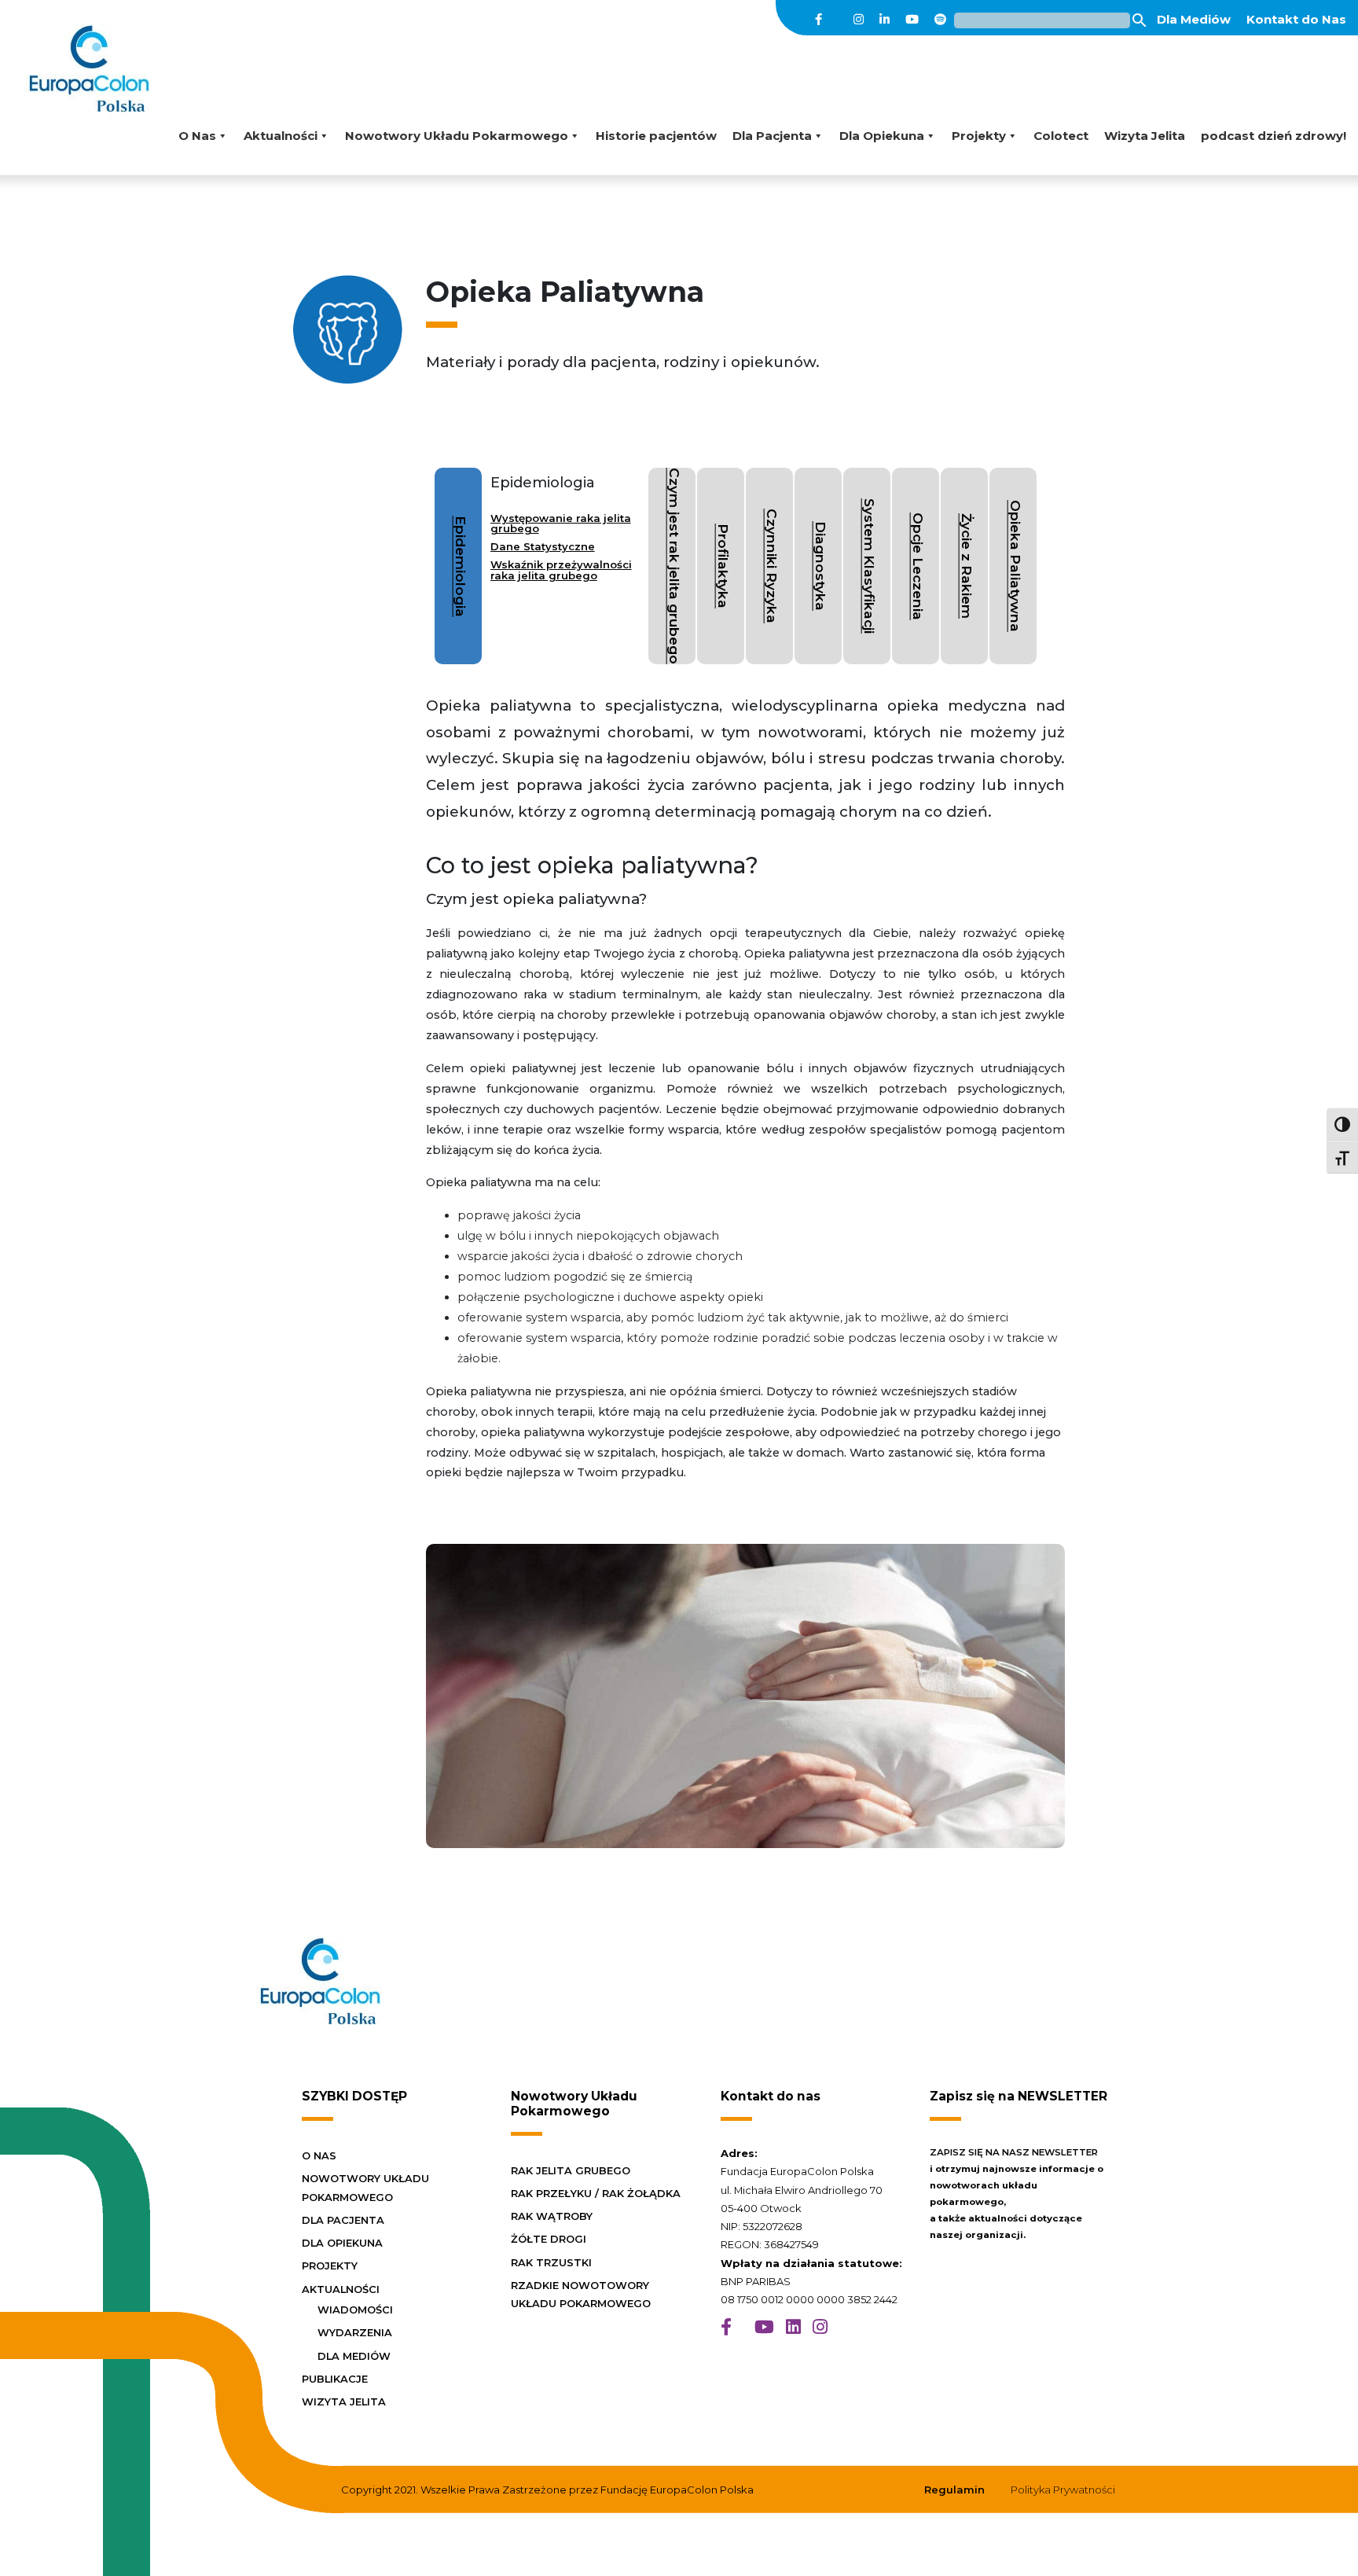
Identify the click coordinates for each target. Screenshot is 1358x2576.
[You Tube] (912, 20)
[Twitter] (838, 20)
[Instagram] (859, 20)
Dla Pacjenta (772, 136)
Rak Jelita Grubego (571, 2170)
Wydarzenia (355, 2332)
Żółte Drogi (549, 2239)
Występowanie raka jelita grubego (561, 523)
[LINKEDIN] (793, 2327)
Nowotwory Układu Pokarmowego (457, 136)
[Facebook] (818, 20)
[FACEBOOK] (726, 2327)
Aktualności (281, 136)
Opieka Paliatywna (1016, 566)
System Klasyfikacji (870, 566)
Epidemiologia (461, 566)
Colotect (1061, 136)
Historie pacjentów (656, 136)
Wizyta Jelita (1145, 136)
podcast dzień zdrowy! (1274, 136)
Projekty (979, 136)
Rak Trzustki (551, 2262)
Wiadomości (355, 2310)
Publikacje (335, 2379)
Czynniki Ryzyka (772, 566)
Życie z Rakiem (967, 566)
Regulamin (954, 2490)
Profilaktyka (723, 566)
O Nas (197, 136)
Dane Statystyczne (543, 546)
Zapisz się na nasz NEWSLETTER (1014, 2152)
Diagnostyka (821, 566)
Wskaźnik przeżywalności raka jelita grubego (561, 570)
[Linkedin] (885, 20)
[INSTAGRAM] (820, 2327)
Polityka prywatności (1063, 2490)
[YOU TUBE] (764, 2327)
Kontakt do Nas (1296, 19)
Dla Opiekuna (882, 136)
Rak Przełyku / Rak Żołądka (596, 2193)
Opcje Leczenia (918, 566)
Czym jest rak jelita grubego (675, 566)
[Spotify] (940, 20)
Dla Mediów (1194, 19)
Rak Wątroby (552, 2216)
